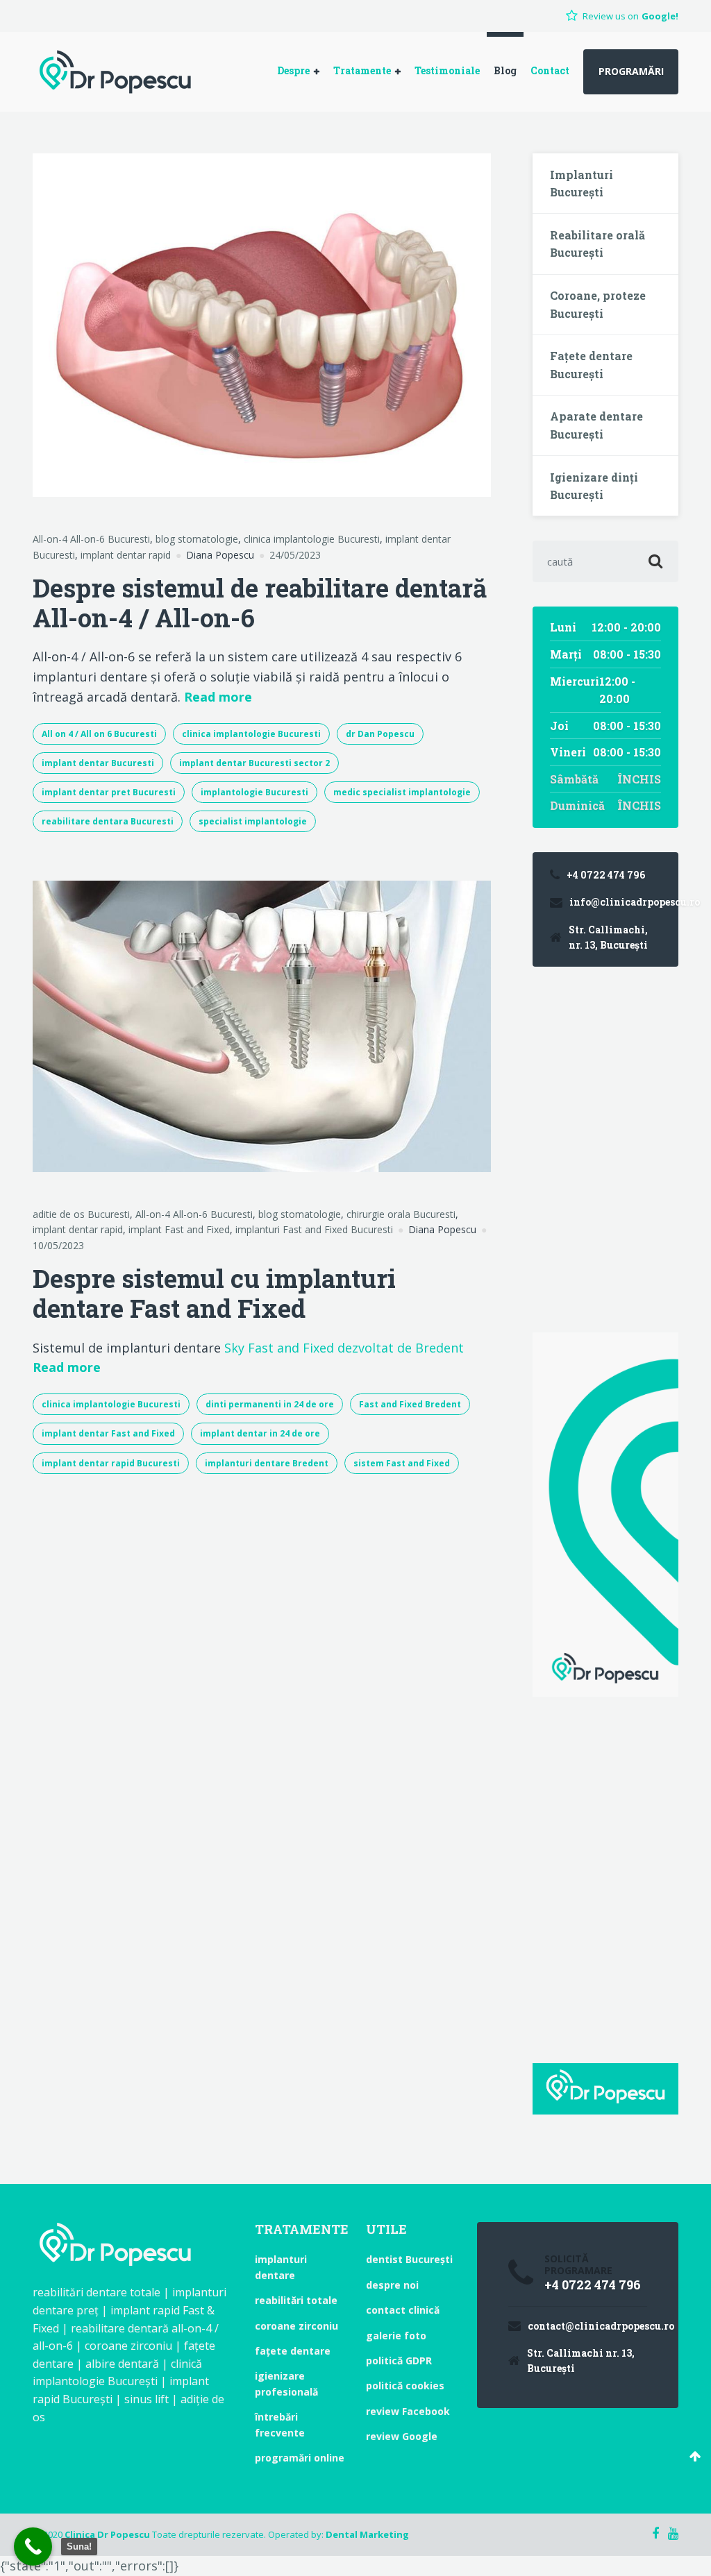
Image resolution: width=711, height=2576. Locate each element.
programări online (300, 2458)
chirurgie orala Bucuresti (401, 1214)
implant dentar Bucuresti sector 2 (254, 763)
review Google (402, 2436)
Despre (293, 70)
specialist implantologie (253, 821)
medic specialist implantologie (402, 792)
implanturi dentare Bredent (267, 1463)
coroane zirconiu (296, 2326)
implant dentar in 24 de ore (260, 1433)
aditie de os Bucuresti (81, 1214)
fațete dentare (293, 2351)
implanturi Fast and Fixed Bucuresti (314, 1229)
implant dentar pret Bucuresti (109, 792)
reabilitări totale (296, 2300)
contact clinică (403, 2310)
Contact (550, 70)
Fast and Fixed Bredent (410, 1404)
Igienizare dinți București (594, 486)
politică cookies (405, 2386)
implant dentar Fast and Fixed (108, 1433)
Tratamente (362, 70)
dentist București (409, 2259)
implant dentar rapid (126, 555)
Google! (660, 16)
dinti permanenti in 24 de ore (270, 1404)
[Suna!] (33, 2547)
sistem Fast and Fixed (402, 1463)
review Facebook (408, 2411)
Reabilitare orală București (597, 244)
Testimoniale (447, 70)
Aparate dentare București (596, 425)
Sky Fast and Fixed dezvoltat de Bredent (344, 1348)
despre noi (392, 2285)
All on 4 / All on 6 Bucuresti (99, 734)
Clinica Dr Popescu (107, 2534)
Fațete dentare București (591, 365)
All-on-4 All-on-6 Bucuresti (91, 539)
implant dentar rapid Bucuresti (111, 1463)
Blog (505, 70)
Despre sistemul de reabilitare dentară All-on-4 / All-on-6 (260, 603)
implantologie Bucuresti (254, 792)
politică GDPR (399, 2361)
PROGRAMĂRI (631, 71)
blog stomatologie (197, 539)
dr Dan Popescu (380, 734)
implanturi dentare (281, 2267)
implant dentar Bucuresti (98, 763)
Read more (218, 696)
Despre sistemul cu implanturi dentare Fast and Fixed (214, 1293)
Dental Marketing (367, 2534)
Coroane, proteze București (598, 304)
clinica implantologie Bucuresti (312, 539)
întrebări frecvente (280, 2424)
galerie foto (396, 2336)
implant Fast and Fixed (179, 1229)
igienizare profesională (286, 2383)
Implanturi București (582, 184)
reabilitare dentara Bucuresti (108, 821)
